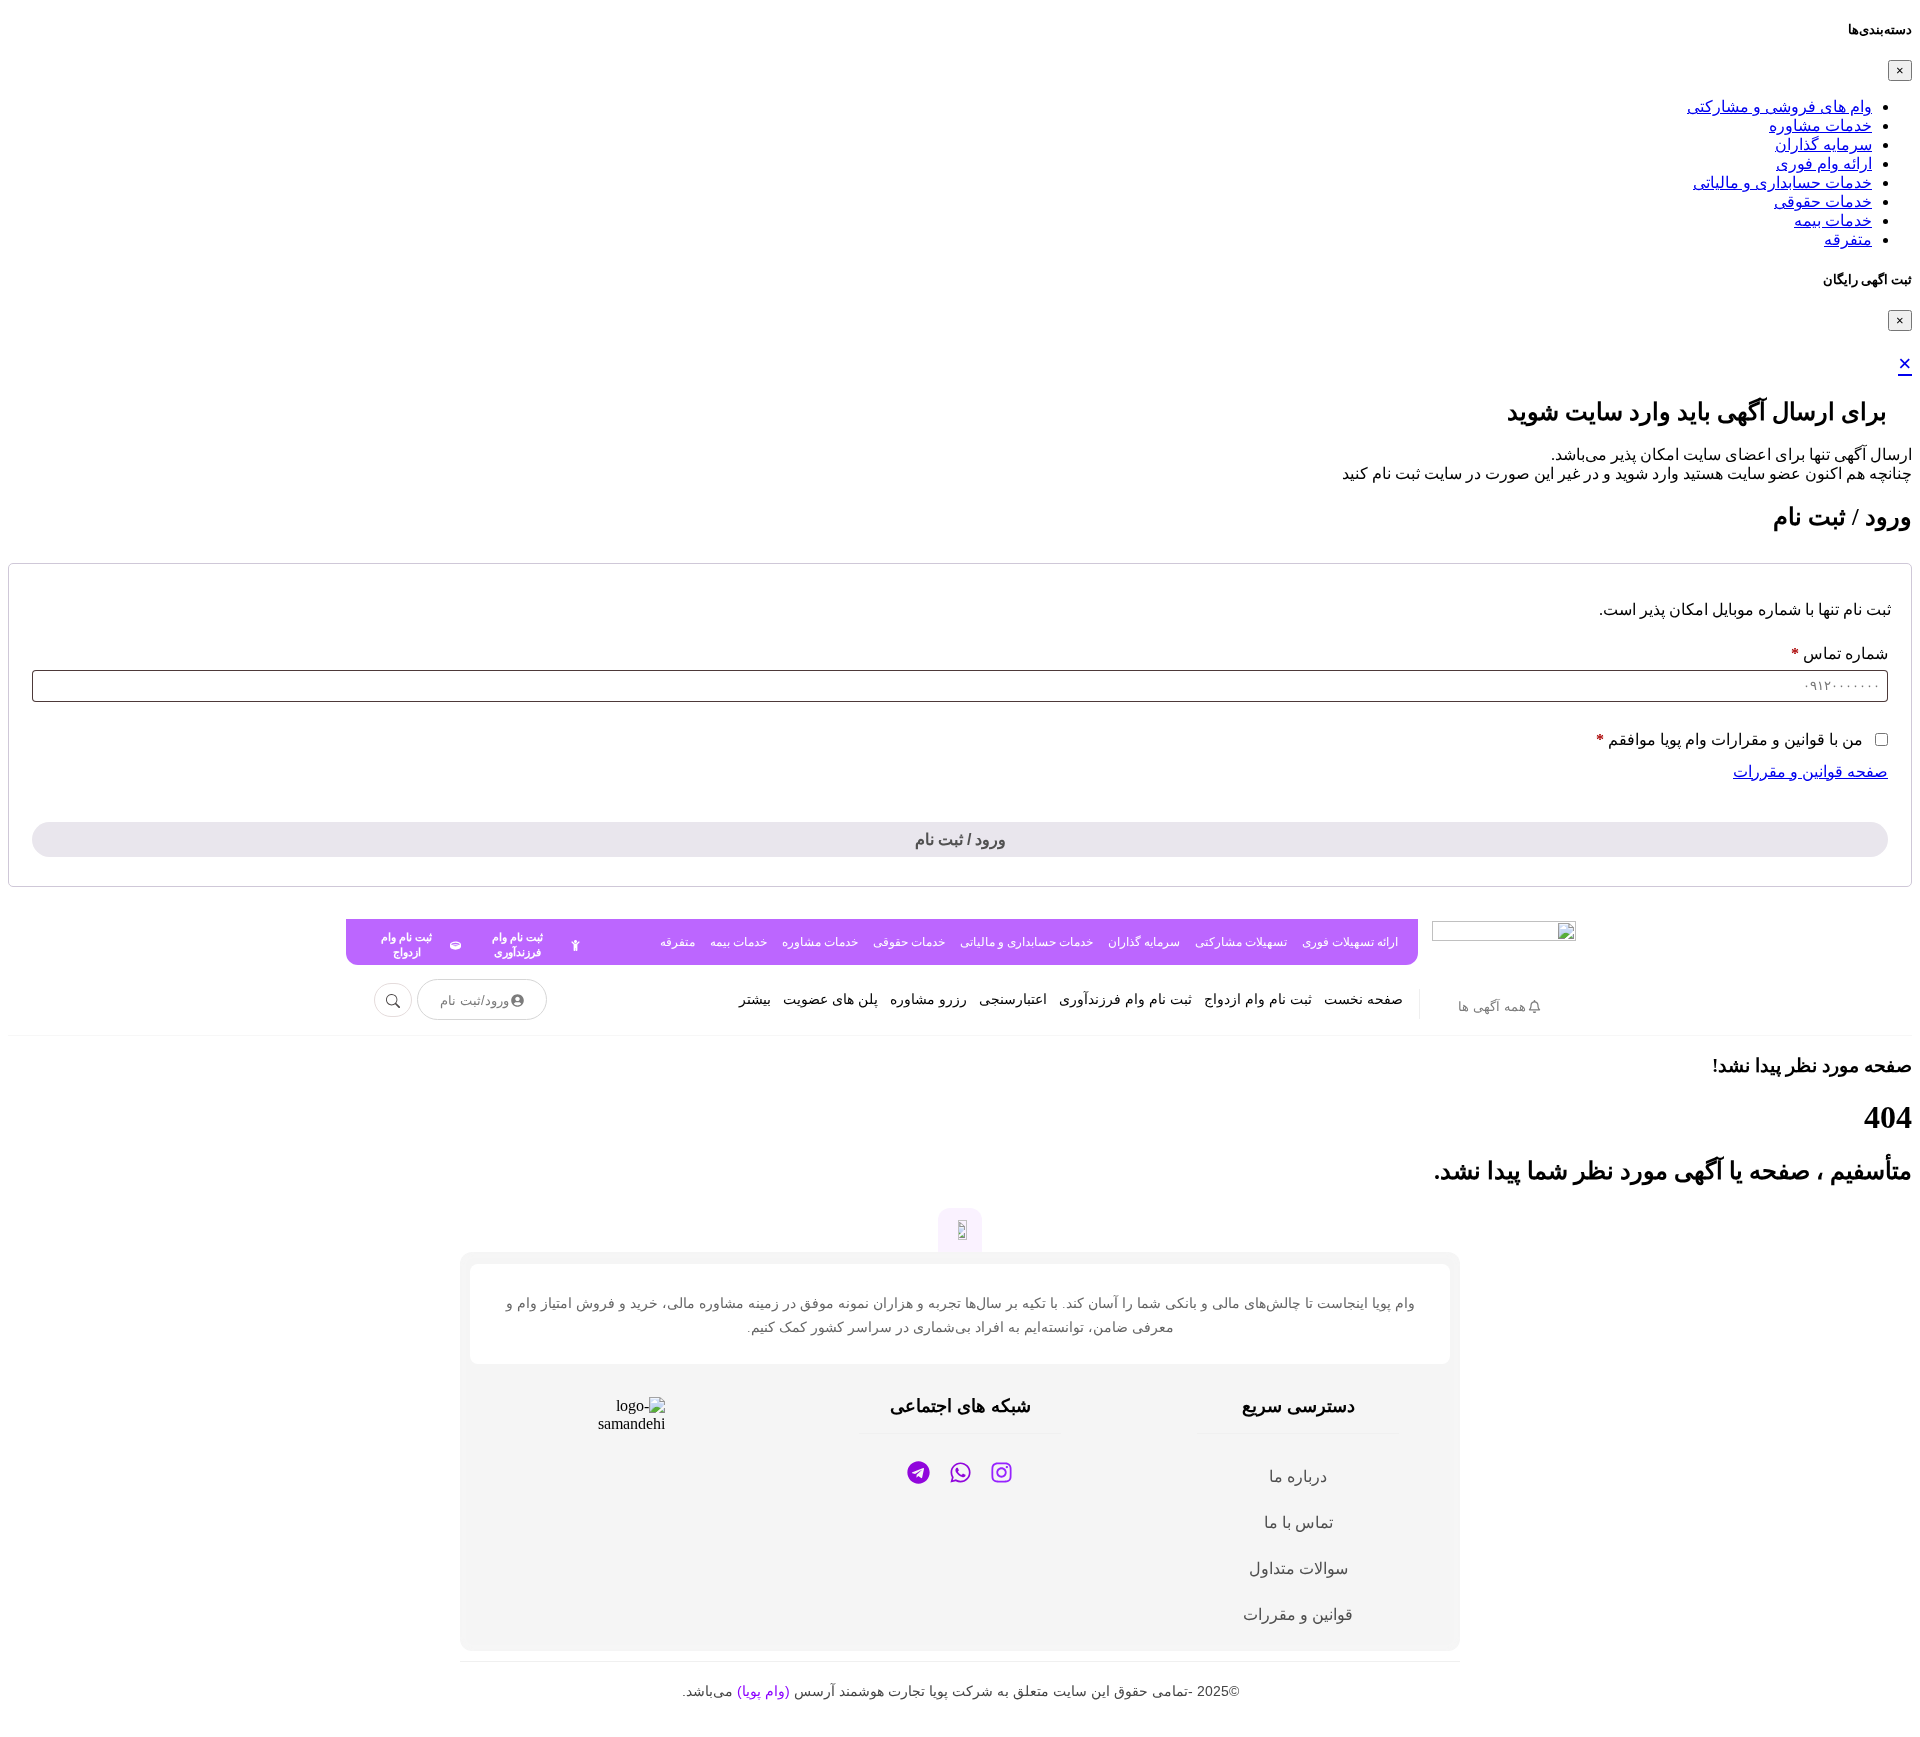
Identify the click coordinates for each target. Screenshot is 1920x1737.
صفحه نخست (1363, 999)
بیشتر (755, 999)
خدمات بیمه (1833, 220)
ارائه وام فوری (1824, 163)
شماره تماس (1839, 653)
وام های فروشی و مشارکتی (1779, 106)
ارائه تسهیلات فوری (1350, 942)
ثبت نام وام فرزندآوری (1125, 999)
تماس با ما (1298, 1522)
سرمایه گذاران (1823, 144)
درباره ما (1298, 1476)
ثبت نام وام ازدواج (1258, 999)
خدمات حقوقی (1823, 201)
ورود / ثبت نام (960, 839)
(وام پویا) (763, 1691)
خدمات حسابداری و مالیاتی (1782, 182)
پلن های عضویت (830, 999)
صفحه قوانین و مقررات (1810, 771)
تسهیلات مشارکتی (1241, 942)
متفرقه (1848, 239)
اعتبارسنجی (1013, 999)
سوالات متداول (1298, 1568)
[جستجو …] (393, 1000)
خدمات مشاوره (1820, 125)
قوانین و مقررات (1298, 1614)
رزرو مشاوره (928, 999)
